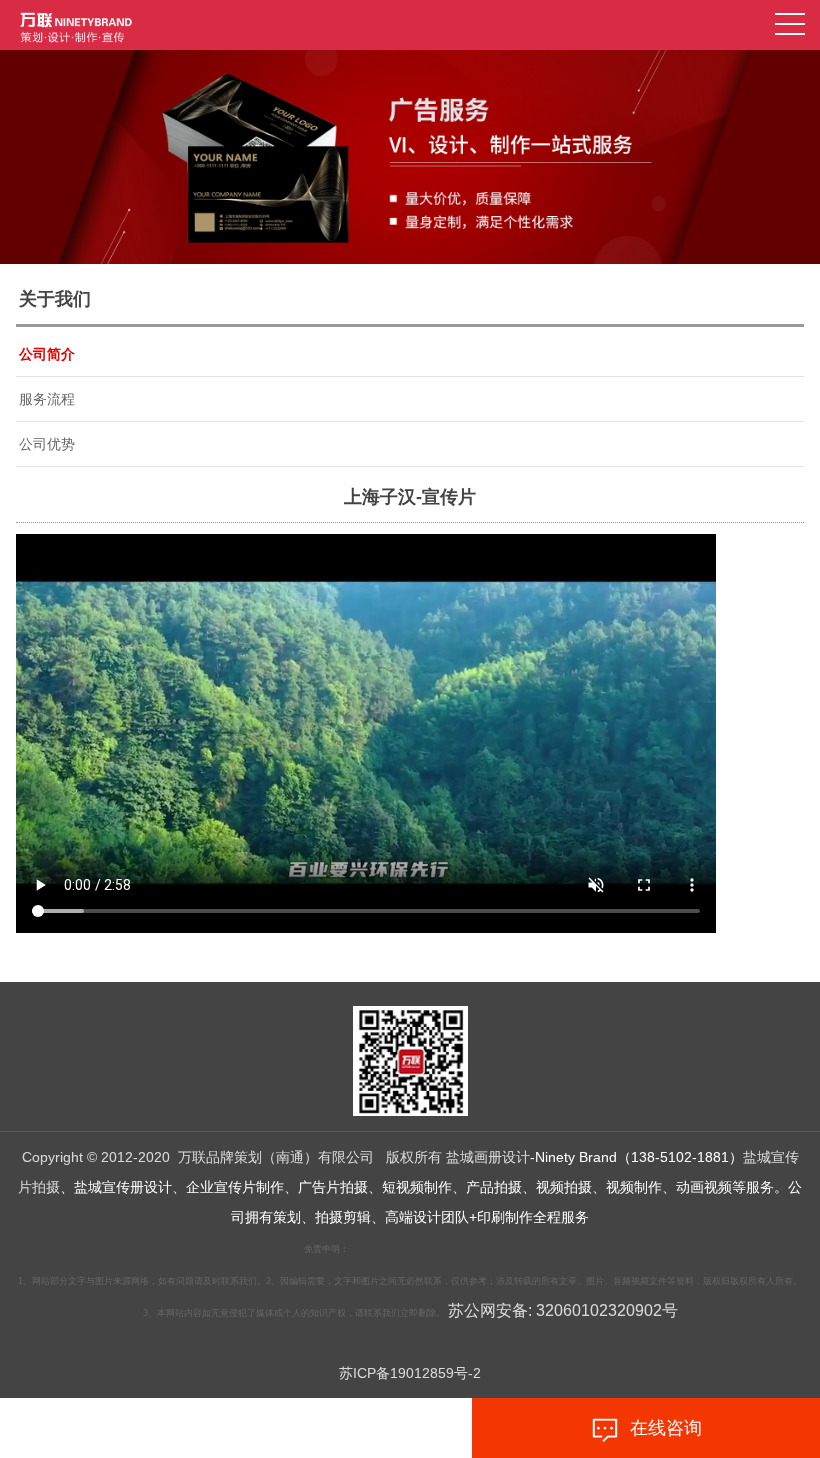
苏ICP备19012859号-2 (410, 1373)
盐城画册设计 (488, 1157)
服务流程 (47, 399)
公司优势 (47, 444)
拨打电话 (189, 1428)
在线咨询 (661, 1428)
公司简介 (47, 354)
